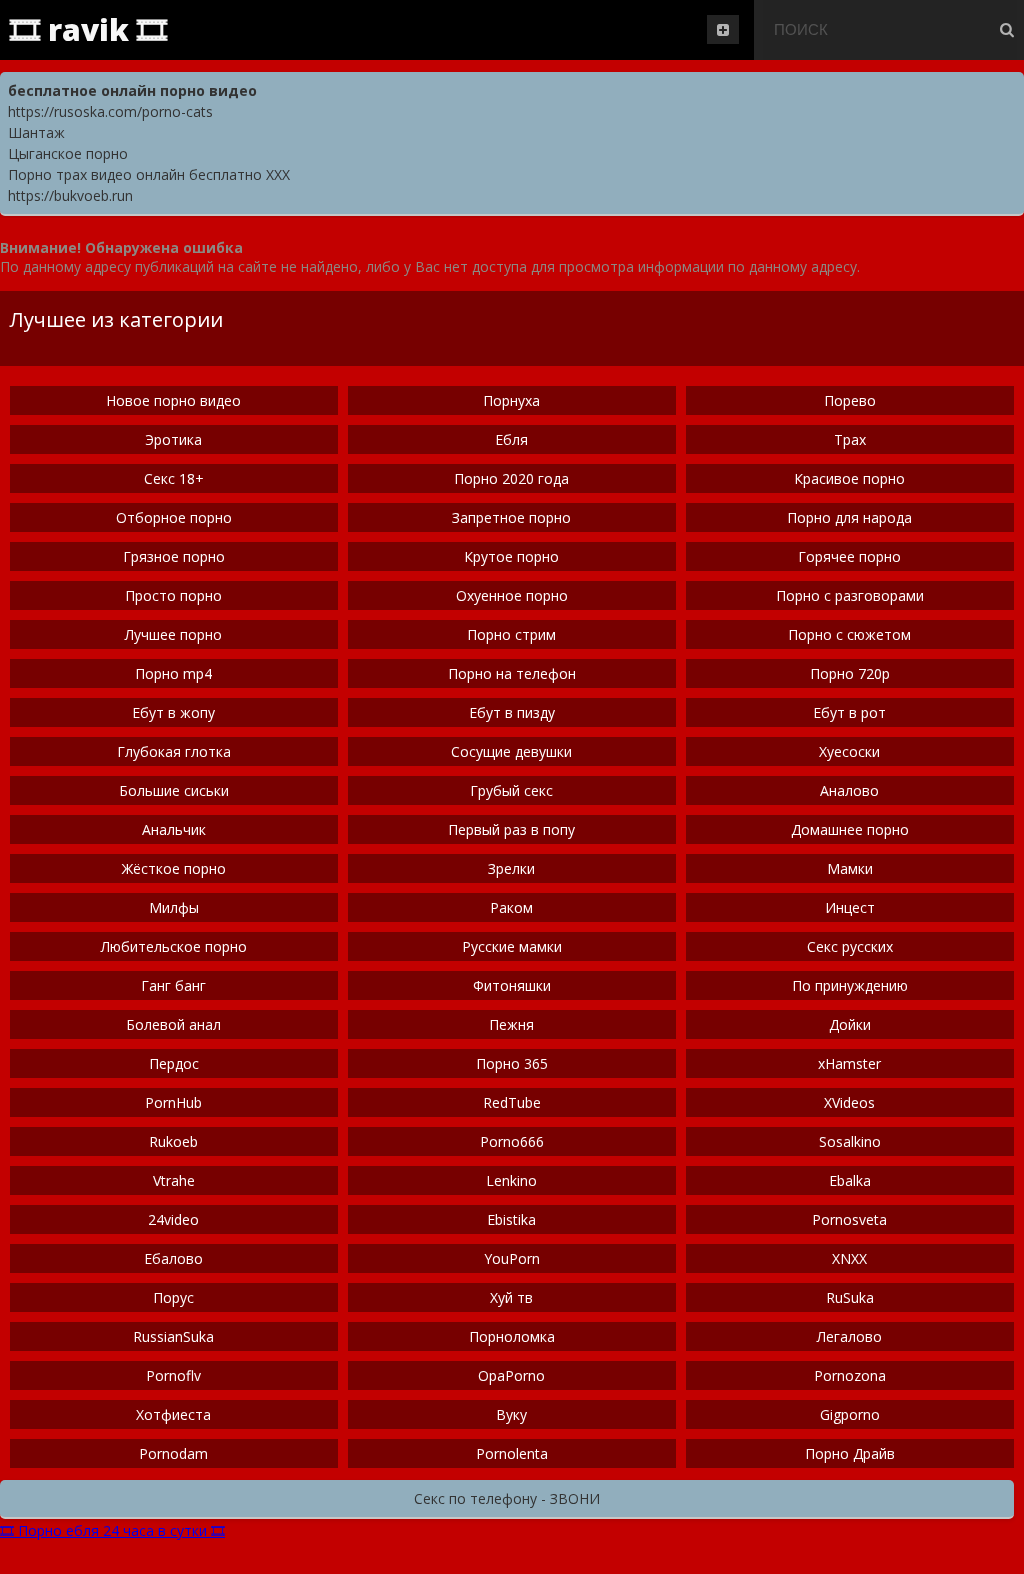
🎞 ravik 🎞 (88, 29)
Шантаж (36, 132)
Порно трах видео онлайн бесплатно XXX (149, 174)
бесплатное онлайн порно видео (132, 90)
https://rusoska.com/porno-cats (110, 111)
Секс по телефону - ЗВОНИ (507, 1498)
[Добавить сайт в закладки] (723, 29)
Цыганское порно (68, 153)
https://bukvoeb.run (70, 195)
